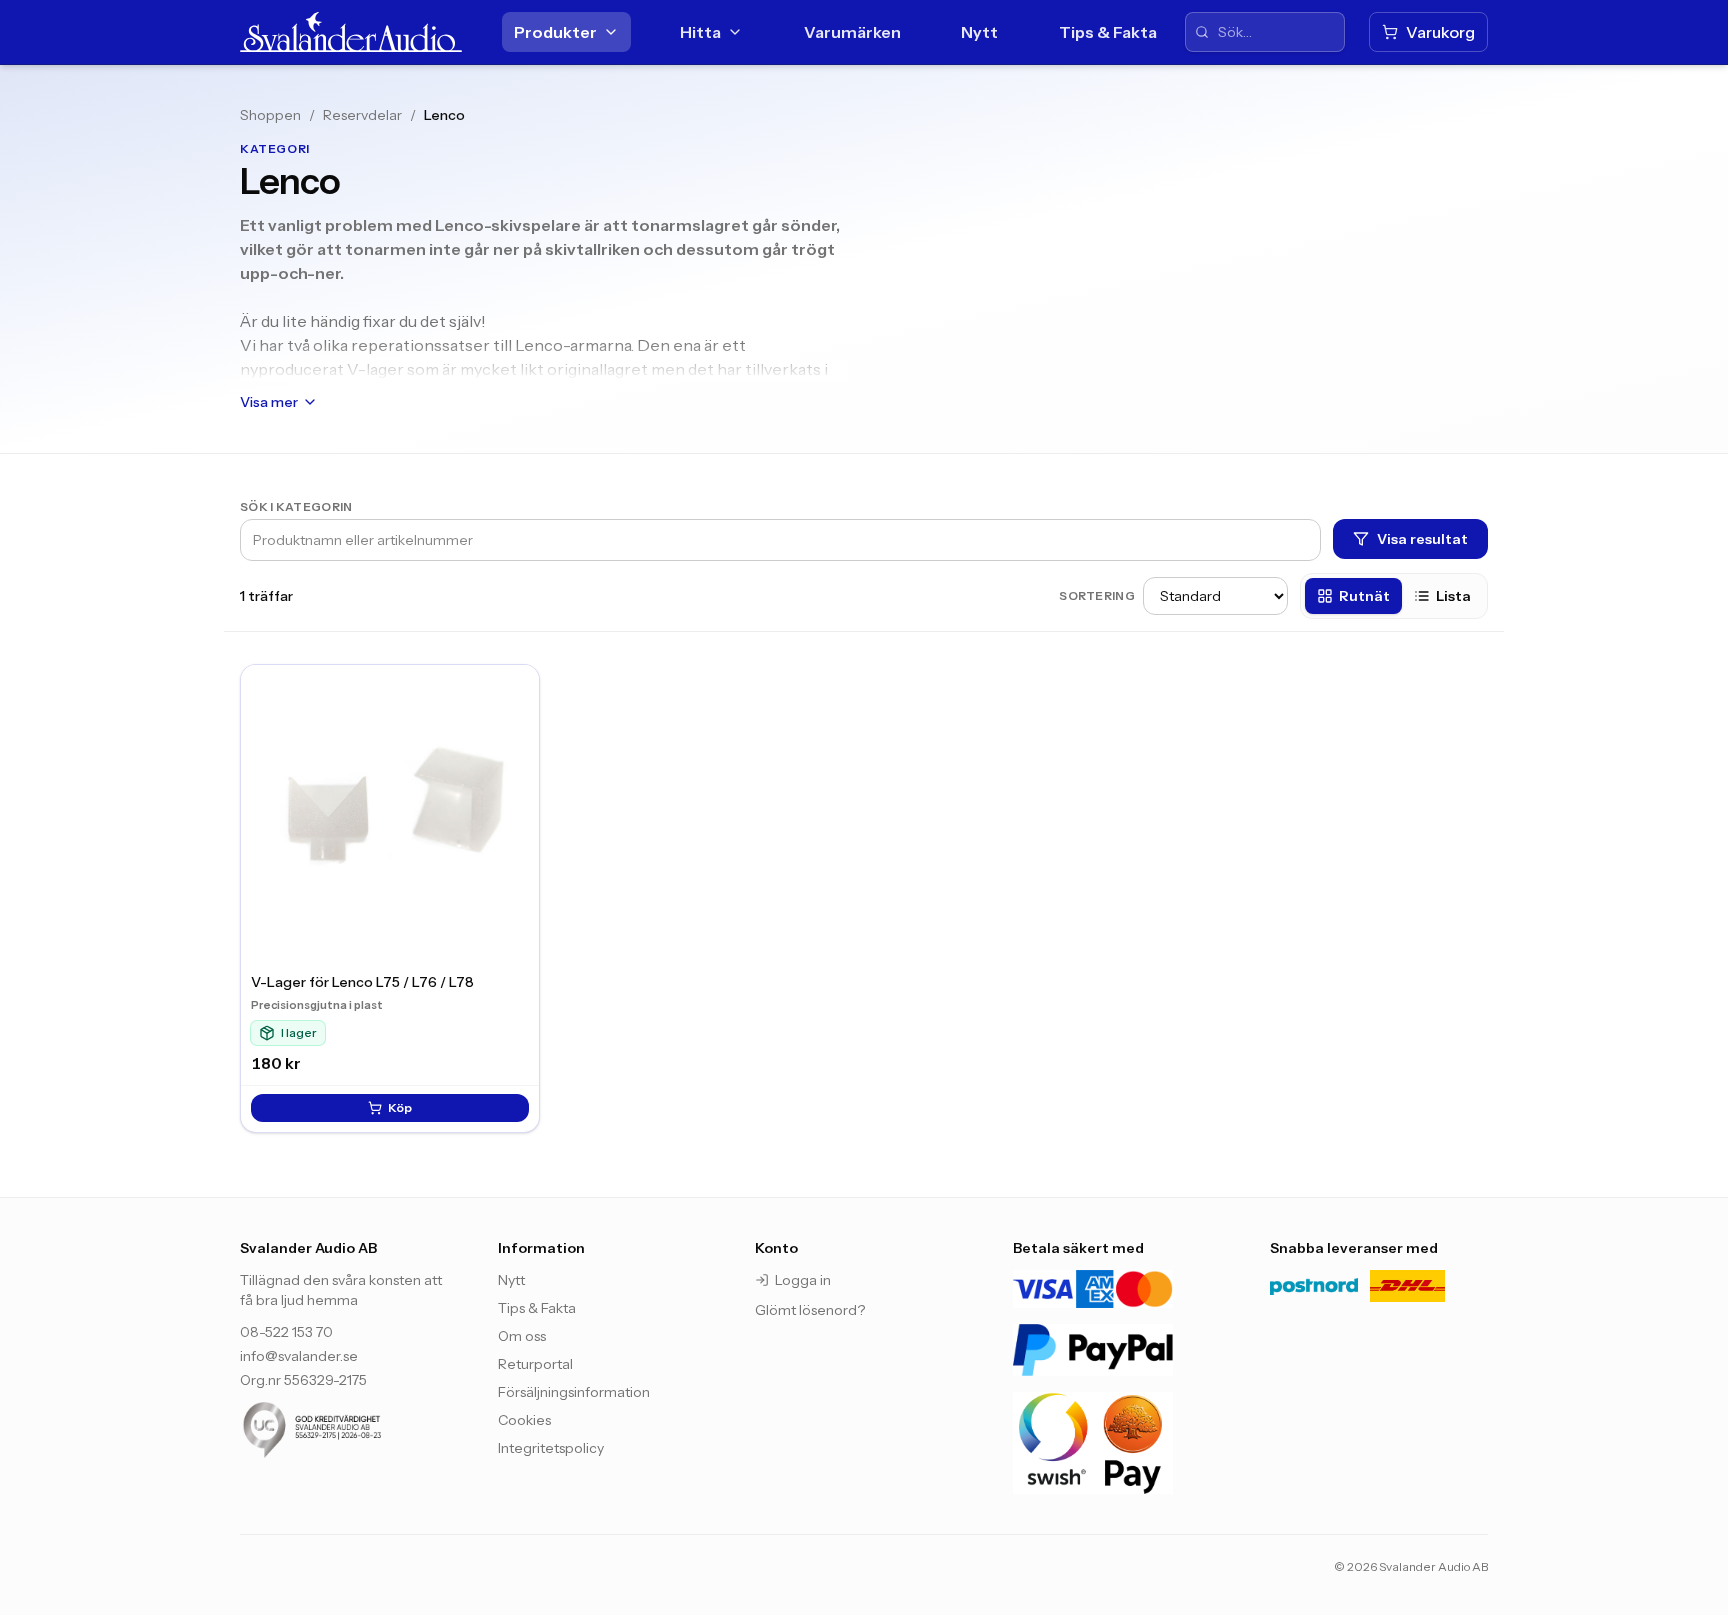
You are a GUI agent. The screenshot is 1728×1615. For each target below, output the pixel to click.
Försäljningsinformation (574, 1392)
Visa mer (269, 402)
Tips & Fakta (1108, 32)
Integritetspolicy (551, 1448)
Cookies (524, 1420)
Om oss (522, 1336)
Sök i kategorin (296, 506)
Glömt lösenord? (810, 1310)
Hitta (700, 32)
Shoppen (270, 115)
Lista (1453, 596)
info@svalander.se (299, 1356)
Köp (400, 1107)
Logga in (803, 1280)
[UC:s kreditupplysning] (349, 1430)
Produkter (555, 32)
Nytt (979, 32)
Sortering (1097, 595)
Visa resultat (1422, 539)
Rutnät (1364, 596)
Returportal (535, 1364)
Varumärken (852, 32)
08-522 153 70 (286, 1332)
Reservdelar (362, 115)
